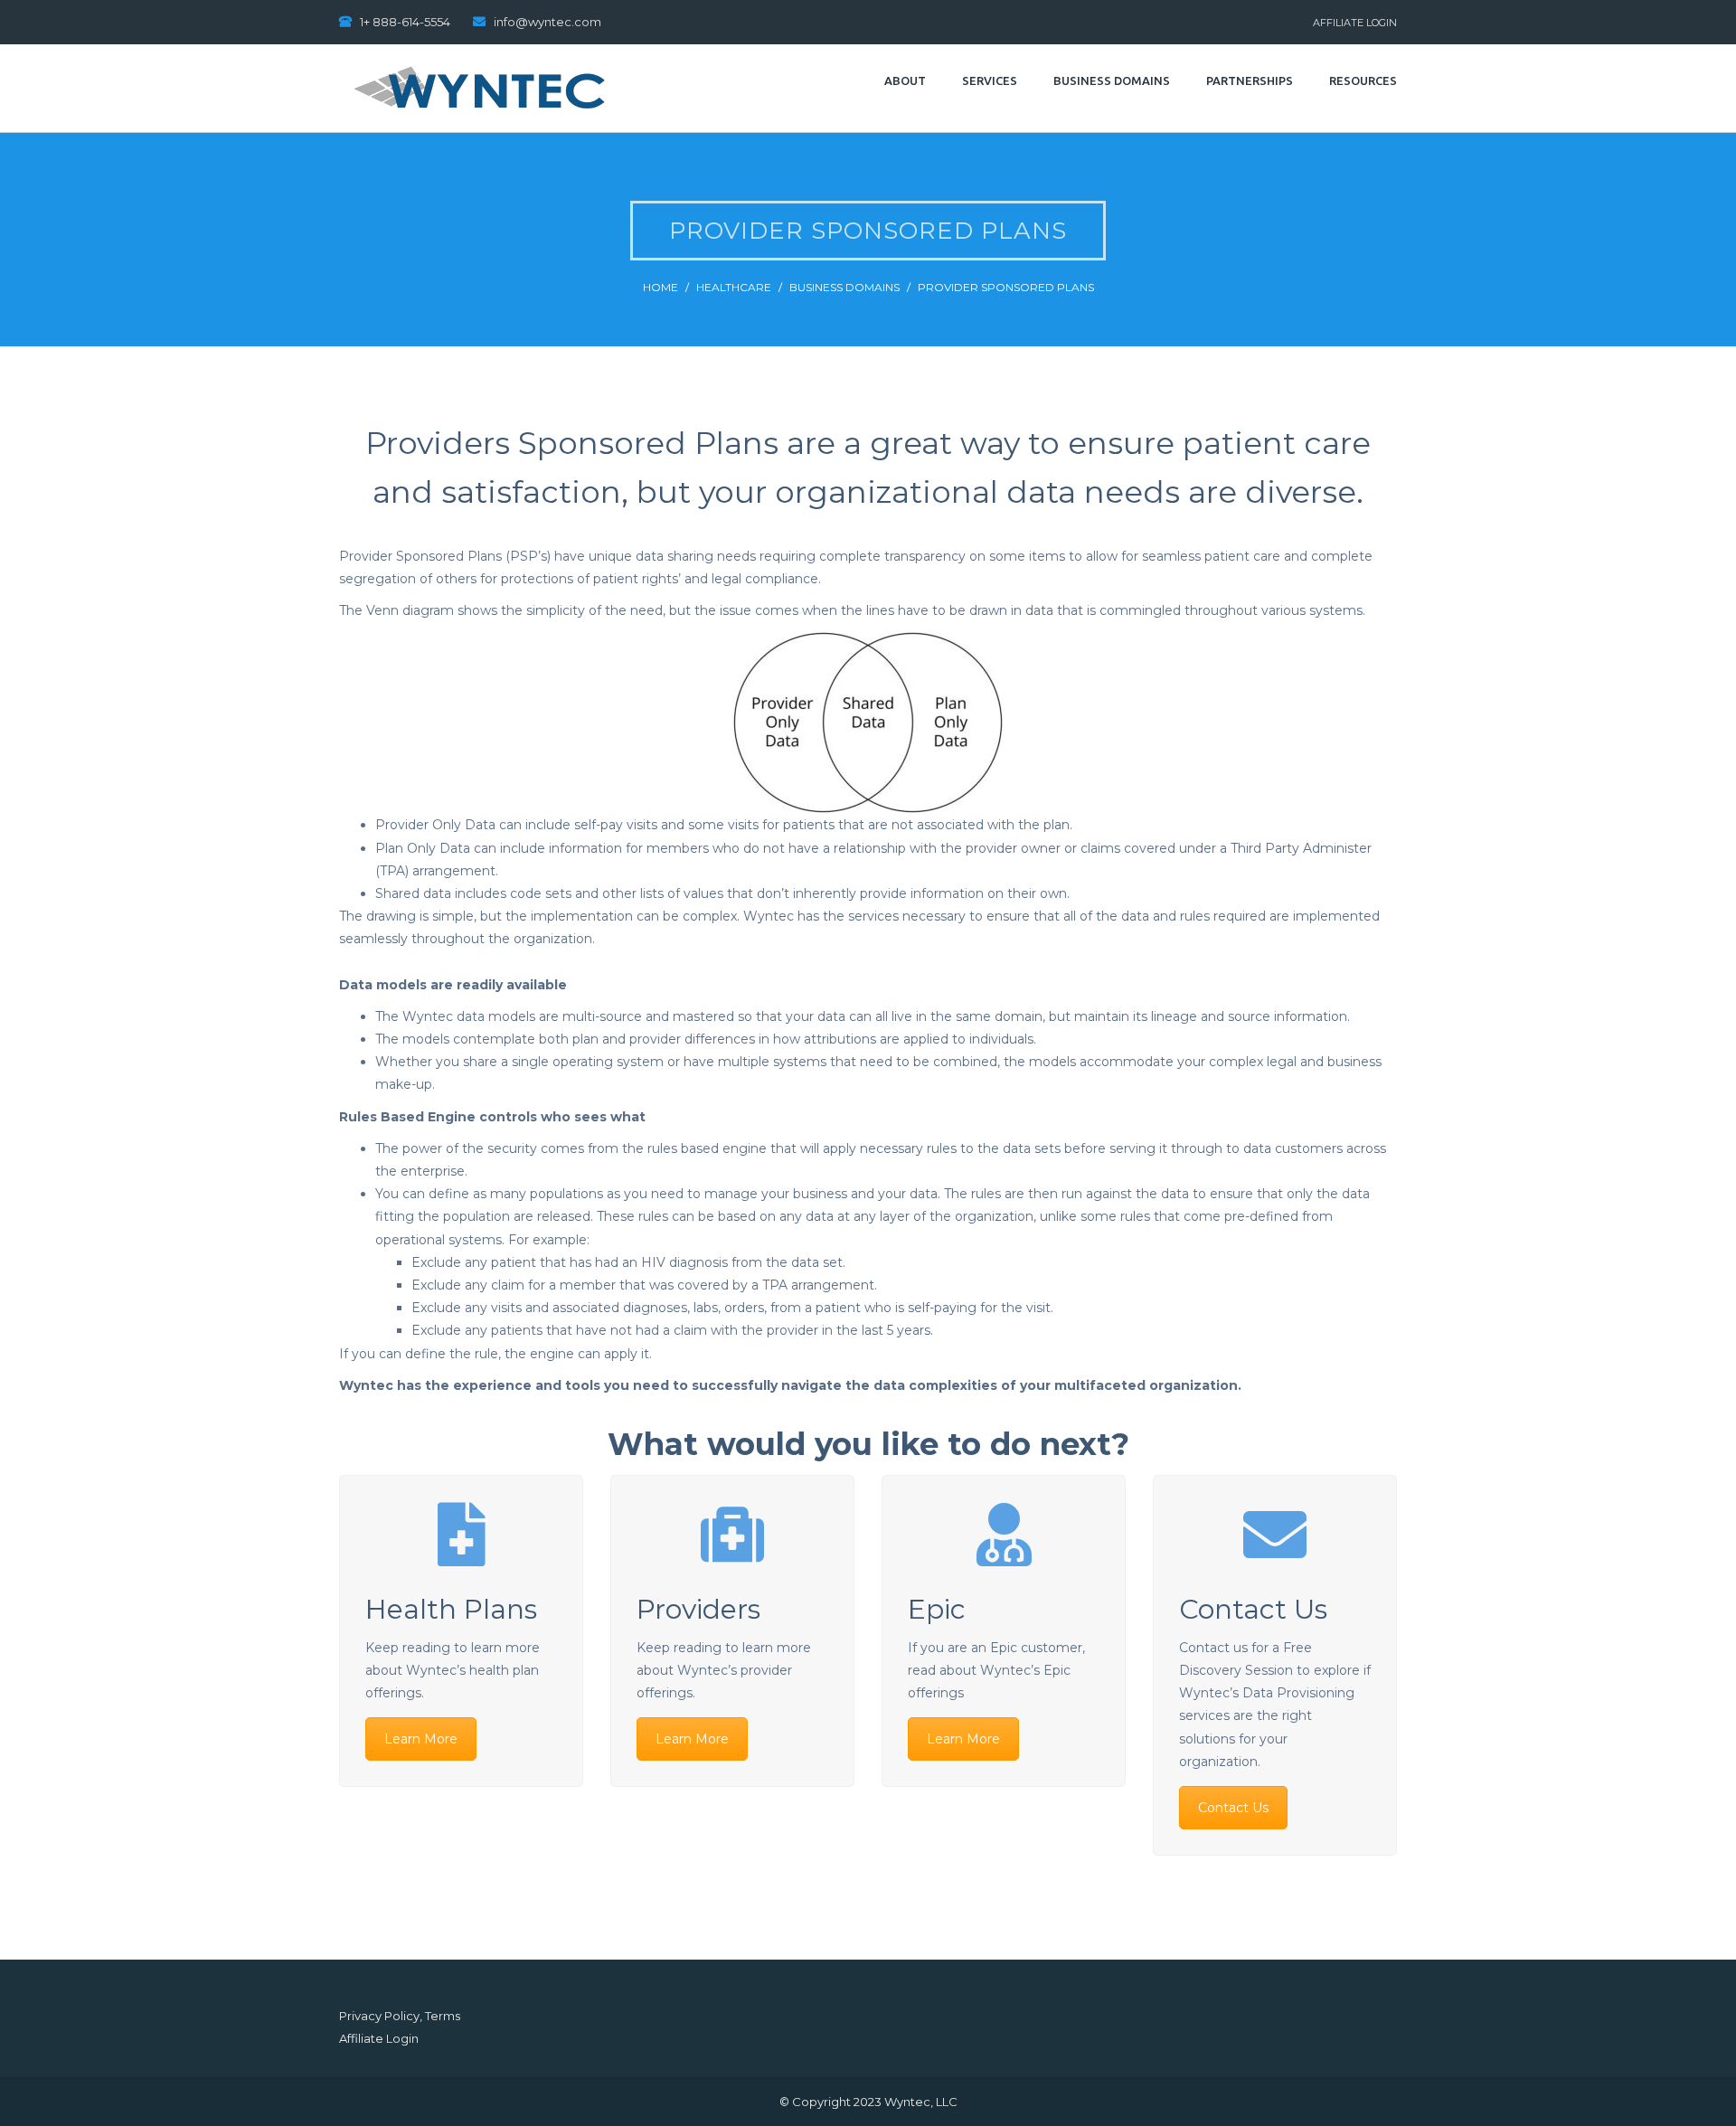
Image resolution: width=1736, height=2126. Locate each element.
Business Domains (1112, 80)
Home (660, 287)
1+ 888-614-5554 (405, 22)
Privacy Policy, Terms (400, 2016)
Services (990, 80)
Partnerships (1250, 80)
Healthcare (734, 287)
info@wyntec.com (547, 22)
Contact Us (1233, 1808)
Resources (1363, 80)
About (905, 80)
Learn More (421, 1739)
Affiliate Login (1355, 23)
